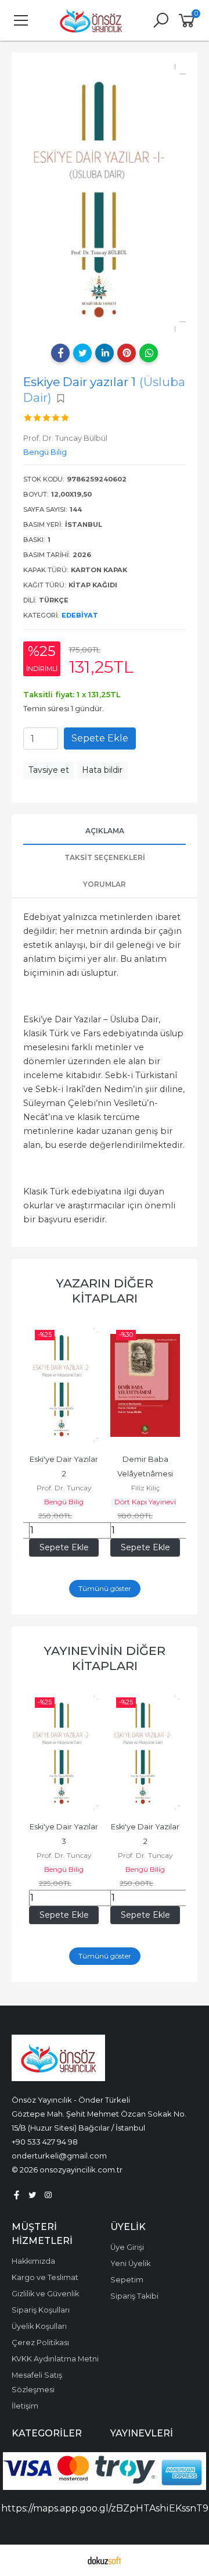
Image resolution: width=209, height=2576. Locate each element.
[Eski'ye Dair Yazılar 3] (64, 1753)
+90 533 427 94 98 (45, 2142)
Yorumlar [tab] (105, 884)
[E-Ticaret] (105, 2560)
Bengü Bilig (64, 1502)
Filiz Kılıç (145, 1488)
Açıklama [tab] (105, 831)
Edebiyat (80, 615)
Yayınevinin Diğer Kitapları (105, 1658)
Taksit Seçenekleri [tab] (105, 857)
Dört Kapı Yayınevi (145, 1502)
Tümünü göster (105, 1588)
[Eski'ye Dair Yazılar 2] (64, 1385)
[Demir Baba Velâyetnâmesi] (145, 1385)
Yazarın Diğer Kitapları (105, 1291)
